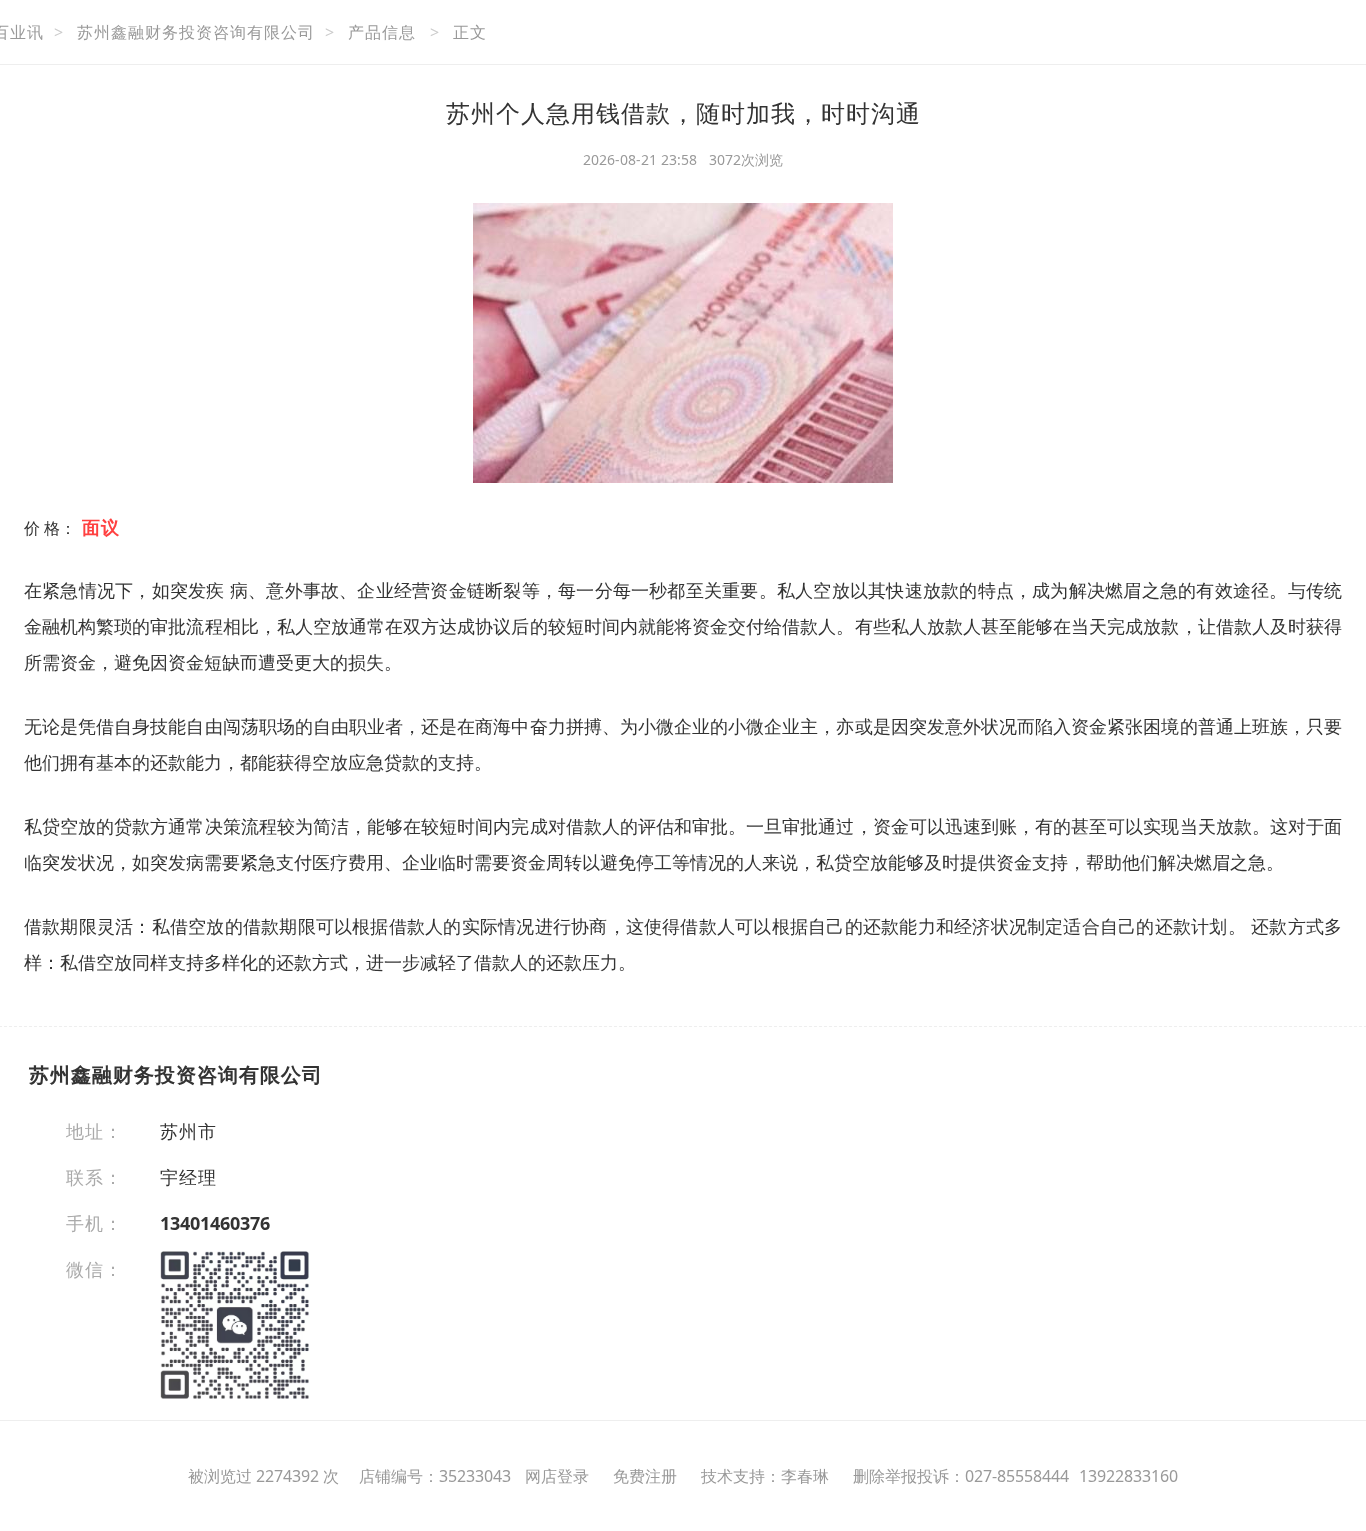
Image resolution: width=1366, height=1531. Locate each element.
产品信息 (382, 32)
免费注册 (645, 1476)
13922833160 (1128, 1476)
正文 (470, 32)
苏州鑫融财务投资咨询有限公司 (196, 32)
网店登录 (557, 1476)
